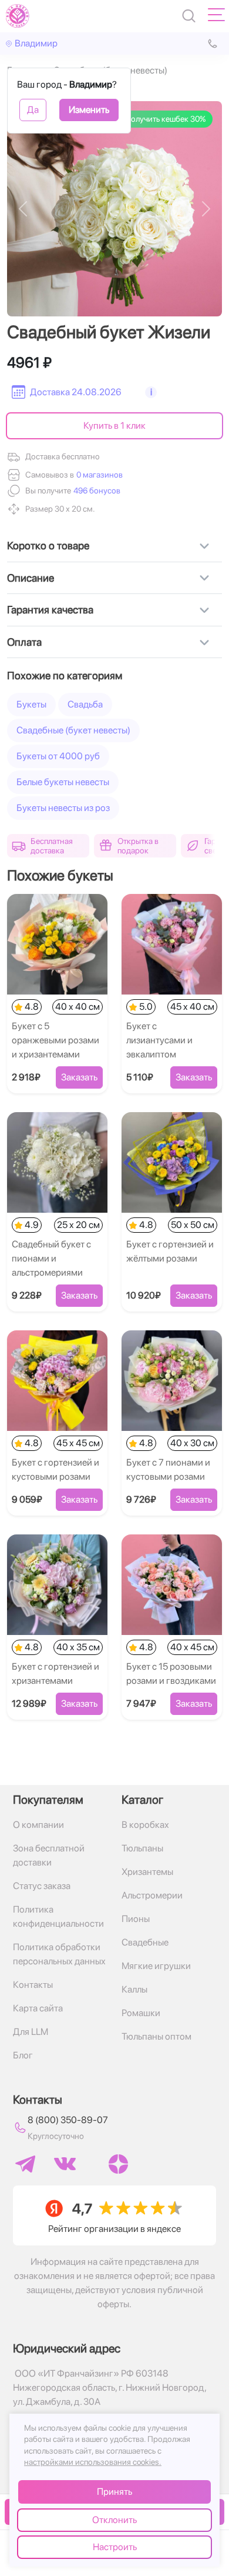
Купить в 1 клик (114, 426)
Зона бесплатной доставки (49, 1855)
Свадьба (85, 704)
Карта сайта (38, 2008)
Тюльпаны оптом (156, 2036)
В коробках (145, 1825)
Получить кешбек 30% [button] (165, 119)
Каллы (134, 1989)
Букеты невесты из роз (63, 808)
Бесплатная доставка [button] (52, 846)
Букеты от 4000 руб (58, 756)
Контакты (33, 1985)
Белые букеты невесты (63, 782)
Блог (23, 2055)
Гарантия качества (50, 610)
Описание (31, 578)
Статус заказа (42, 1886)
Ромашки (141, 2013)
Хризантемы (147, 1872)
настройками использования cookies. (93, 2462)
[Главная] (18, 16)
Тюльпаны (142, 1848)
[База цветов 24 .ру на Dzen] (118, 2164)
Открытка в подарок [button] (138, 846)
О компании (38, 1825)
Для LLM (31, 2032)
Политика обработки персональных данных (59, 1954)
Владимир (36, 43)
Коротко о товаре (48, 545)
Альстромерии (152, 1895)
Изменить (89, 110)
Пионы (136, 1919)
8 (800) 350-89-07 (68, 2120)
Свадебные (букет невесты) (73, 730)
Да (33, 110)
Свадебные (145, 1942)
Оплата (24, 642)
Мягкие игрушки (156, 1966)
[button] (96, 491)
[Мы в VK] (65, 2164)
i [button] (151, 392)
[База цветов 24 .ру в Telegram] (25, 2164)
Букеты (31, 704)
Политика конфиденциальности (58, 1916)
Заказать (79, 1077)
